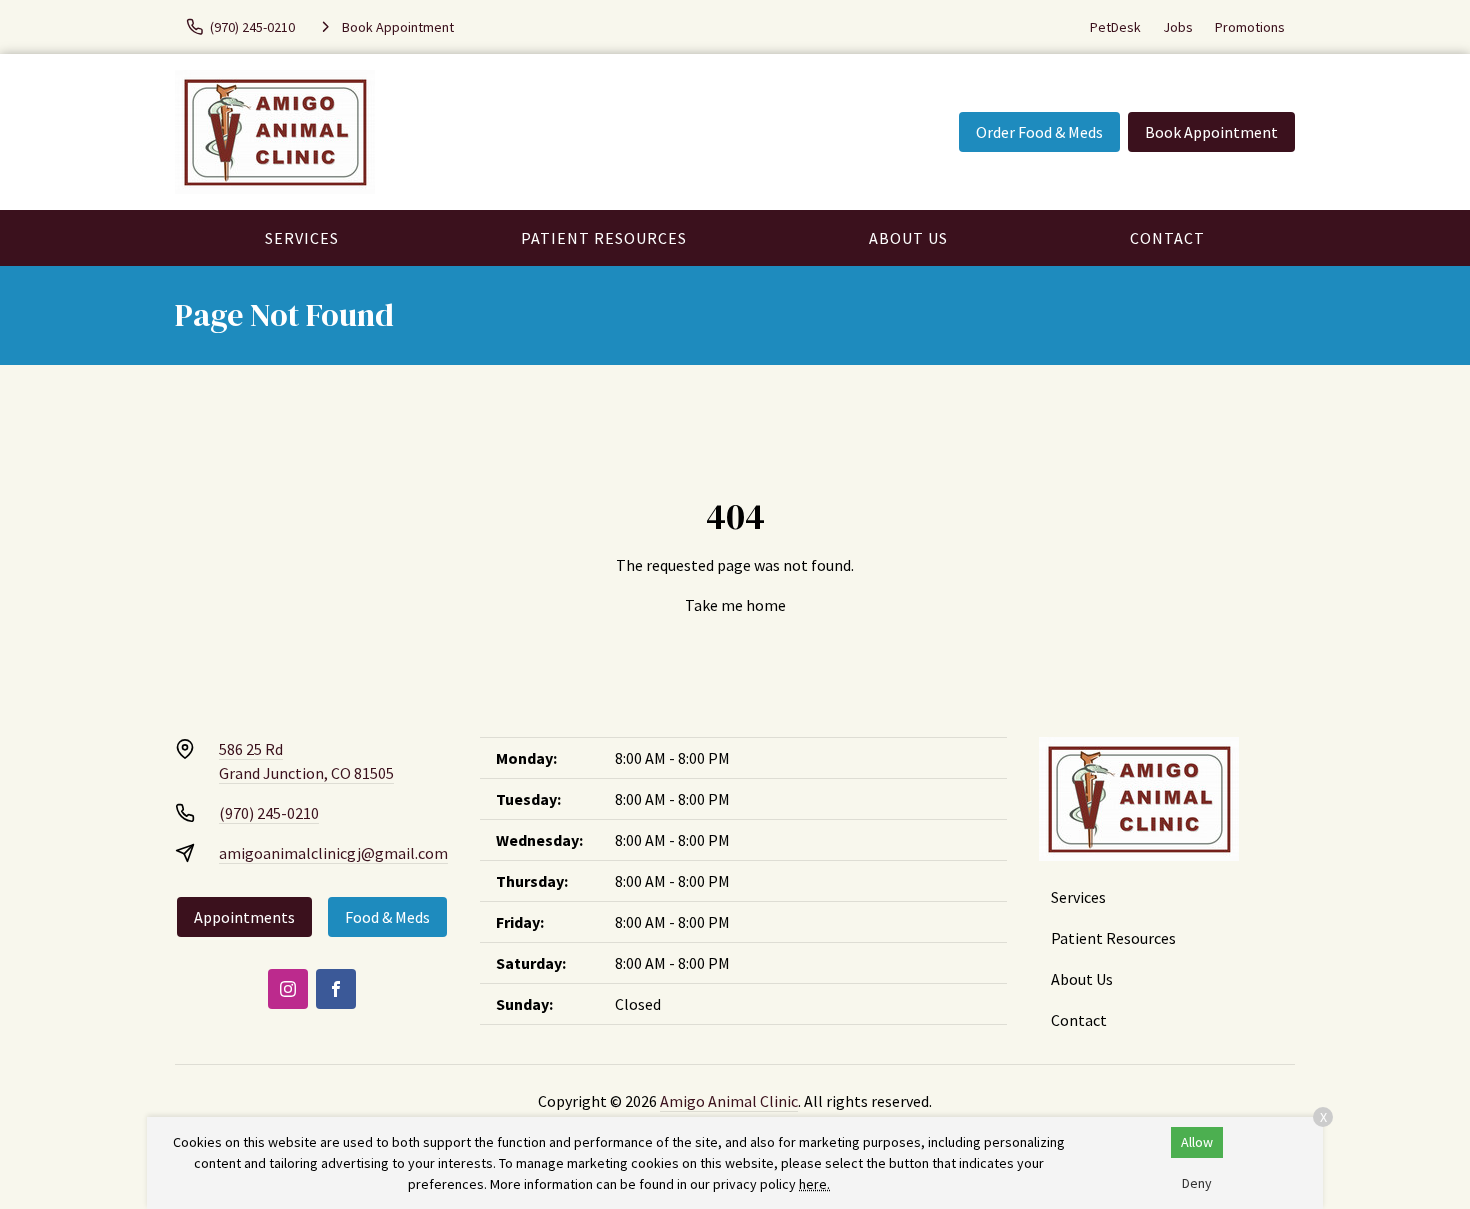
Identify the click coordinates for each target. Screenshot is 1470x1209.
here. (814, 1184)
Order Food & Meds (1039, 132)
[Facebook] (336, 989)
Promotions (1250, 27)
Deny (1197, 1183)
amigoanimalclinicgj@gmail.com (333, 853)
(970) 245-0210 (269, 813)
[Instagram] (288, 989)
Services (302, 238)
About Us (908, 238)
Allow (1197, 1142)
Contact (1167, 238)
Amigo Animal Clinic (729, 1101)
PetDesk (1115, 27)
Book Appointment (1211, 132)
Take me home (735, 605)
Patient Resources (604, 238)
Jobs (1178, 27)
